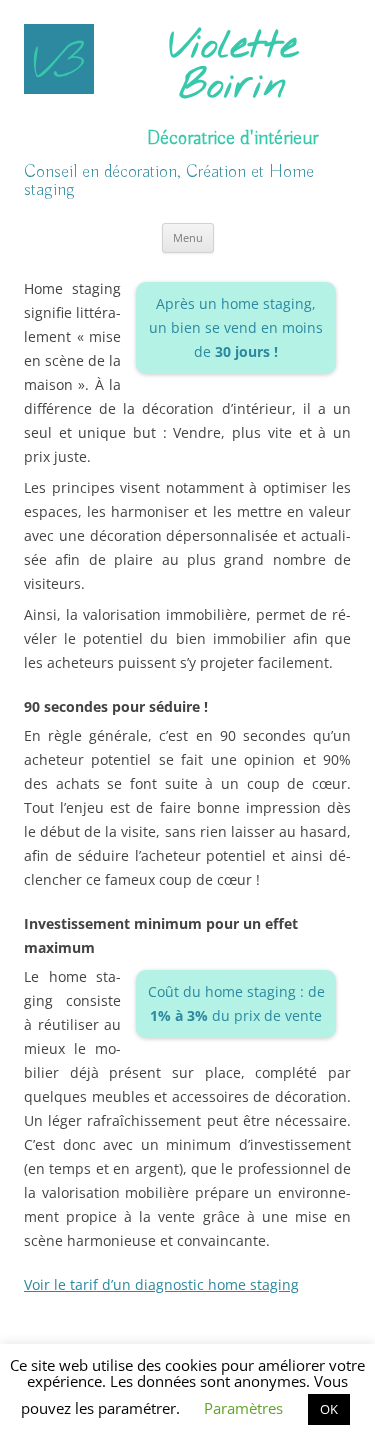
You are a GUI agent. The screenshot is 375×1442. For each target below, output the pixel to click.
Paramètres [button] (243, 1408)
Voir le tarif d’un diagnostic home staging (161, 1284)
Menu (188, 237)
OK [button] (329, 1409)
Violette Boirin (233, 67)
